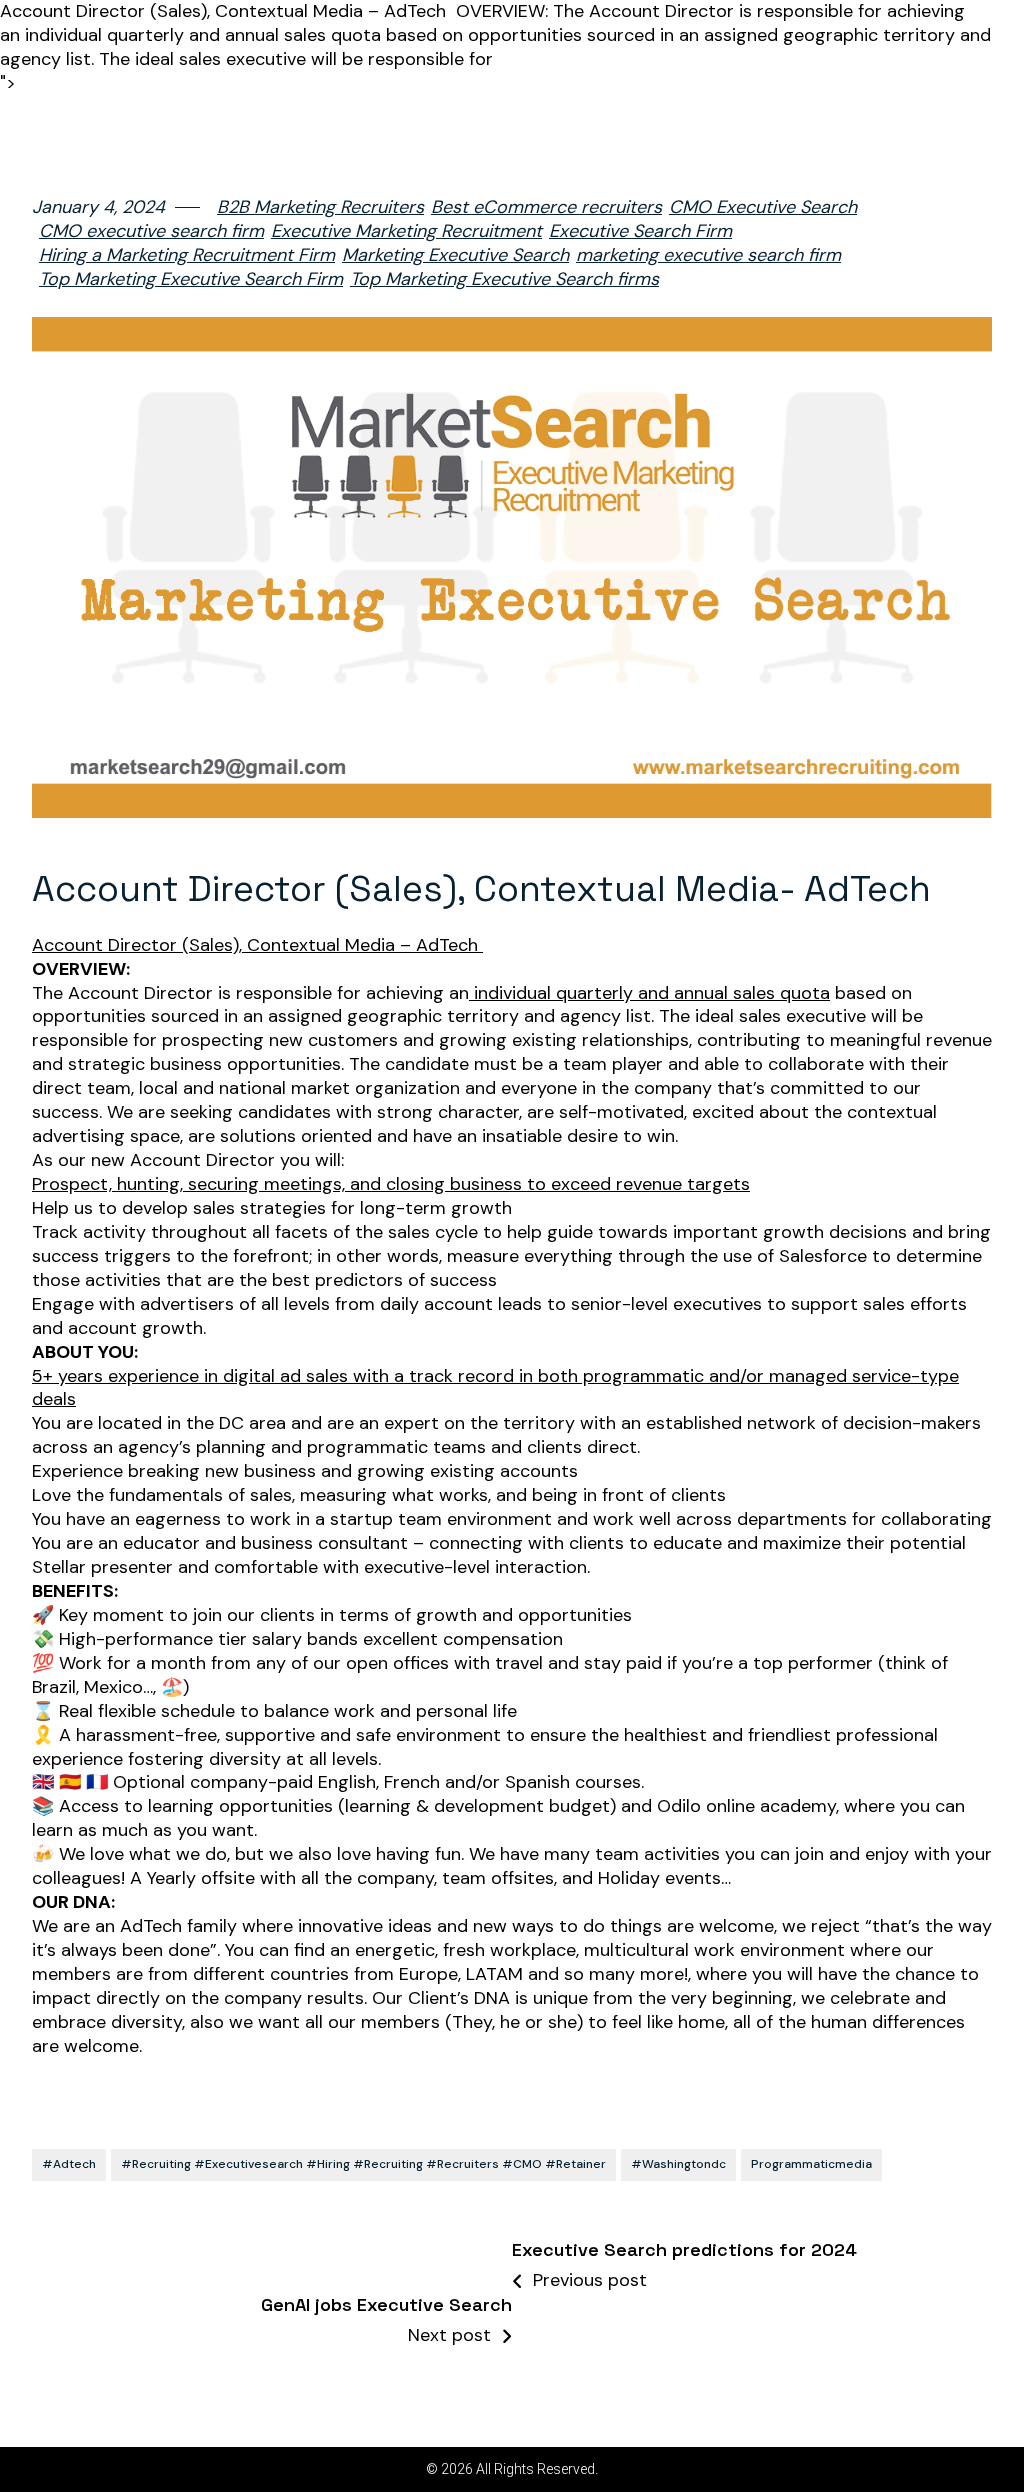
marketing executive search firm (708, 255)
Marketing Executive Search (455, 255)
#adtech (69, 2164)
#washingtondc (678, 2164)
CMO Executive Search (763, 207)
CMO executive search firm (151, 231)
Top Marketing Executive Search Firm (191, 279)
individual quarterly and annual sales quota (649, 993)
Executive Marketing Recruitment (406, 231)
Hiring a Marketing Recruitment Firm (187, 255)
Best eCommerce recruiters (546, 207)
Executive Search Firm (640, 231)
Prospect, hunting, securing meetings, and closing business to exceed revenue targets (391, 1184)
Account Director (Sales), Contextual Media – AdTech (257, 945)
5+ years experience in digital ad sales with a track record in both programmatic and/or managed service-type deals (495, 1388)
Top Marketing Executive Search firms (504, 279)
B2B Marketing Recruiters (320, 207)
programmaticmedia (811, 2164)
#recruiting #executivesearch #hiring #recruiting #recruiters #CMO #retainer (363, 2164)
